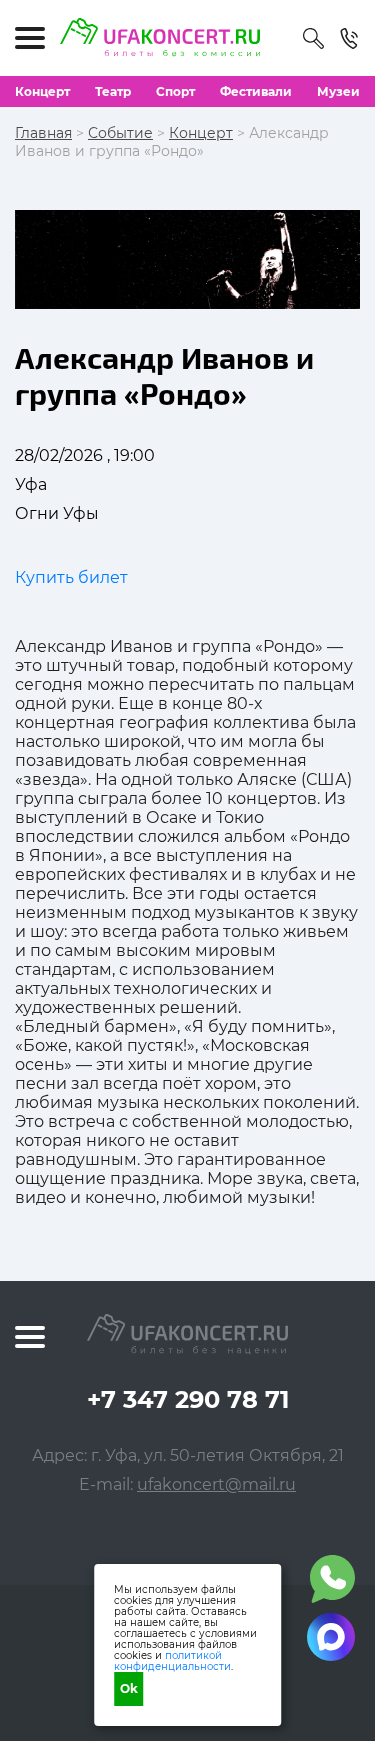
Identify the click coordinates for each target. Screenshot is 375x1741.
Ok (129, 1688)
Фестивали (256, 91)
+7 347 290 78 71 (188, 1399)
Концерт (42, 91)
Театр (113, 91)
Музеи (338, 91)
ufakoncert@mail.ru (216, 1484)
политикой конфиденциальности (172, 1661)
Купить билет (71, 577)
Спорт (175, 91)
